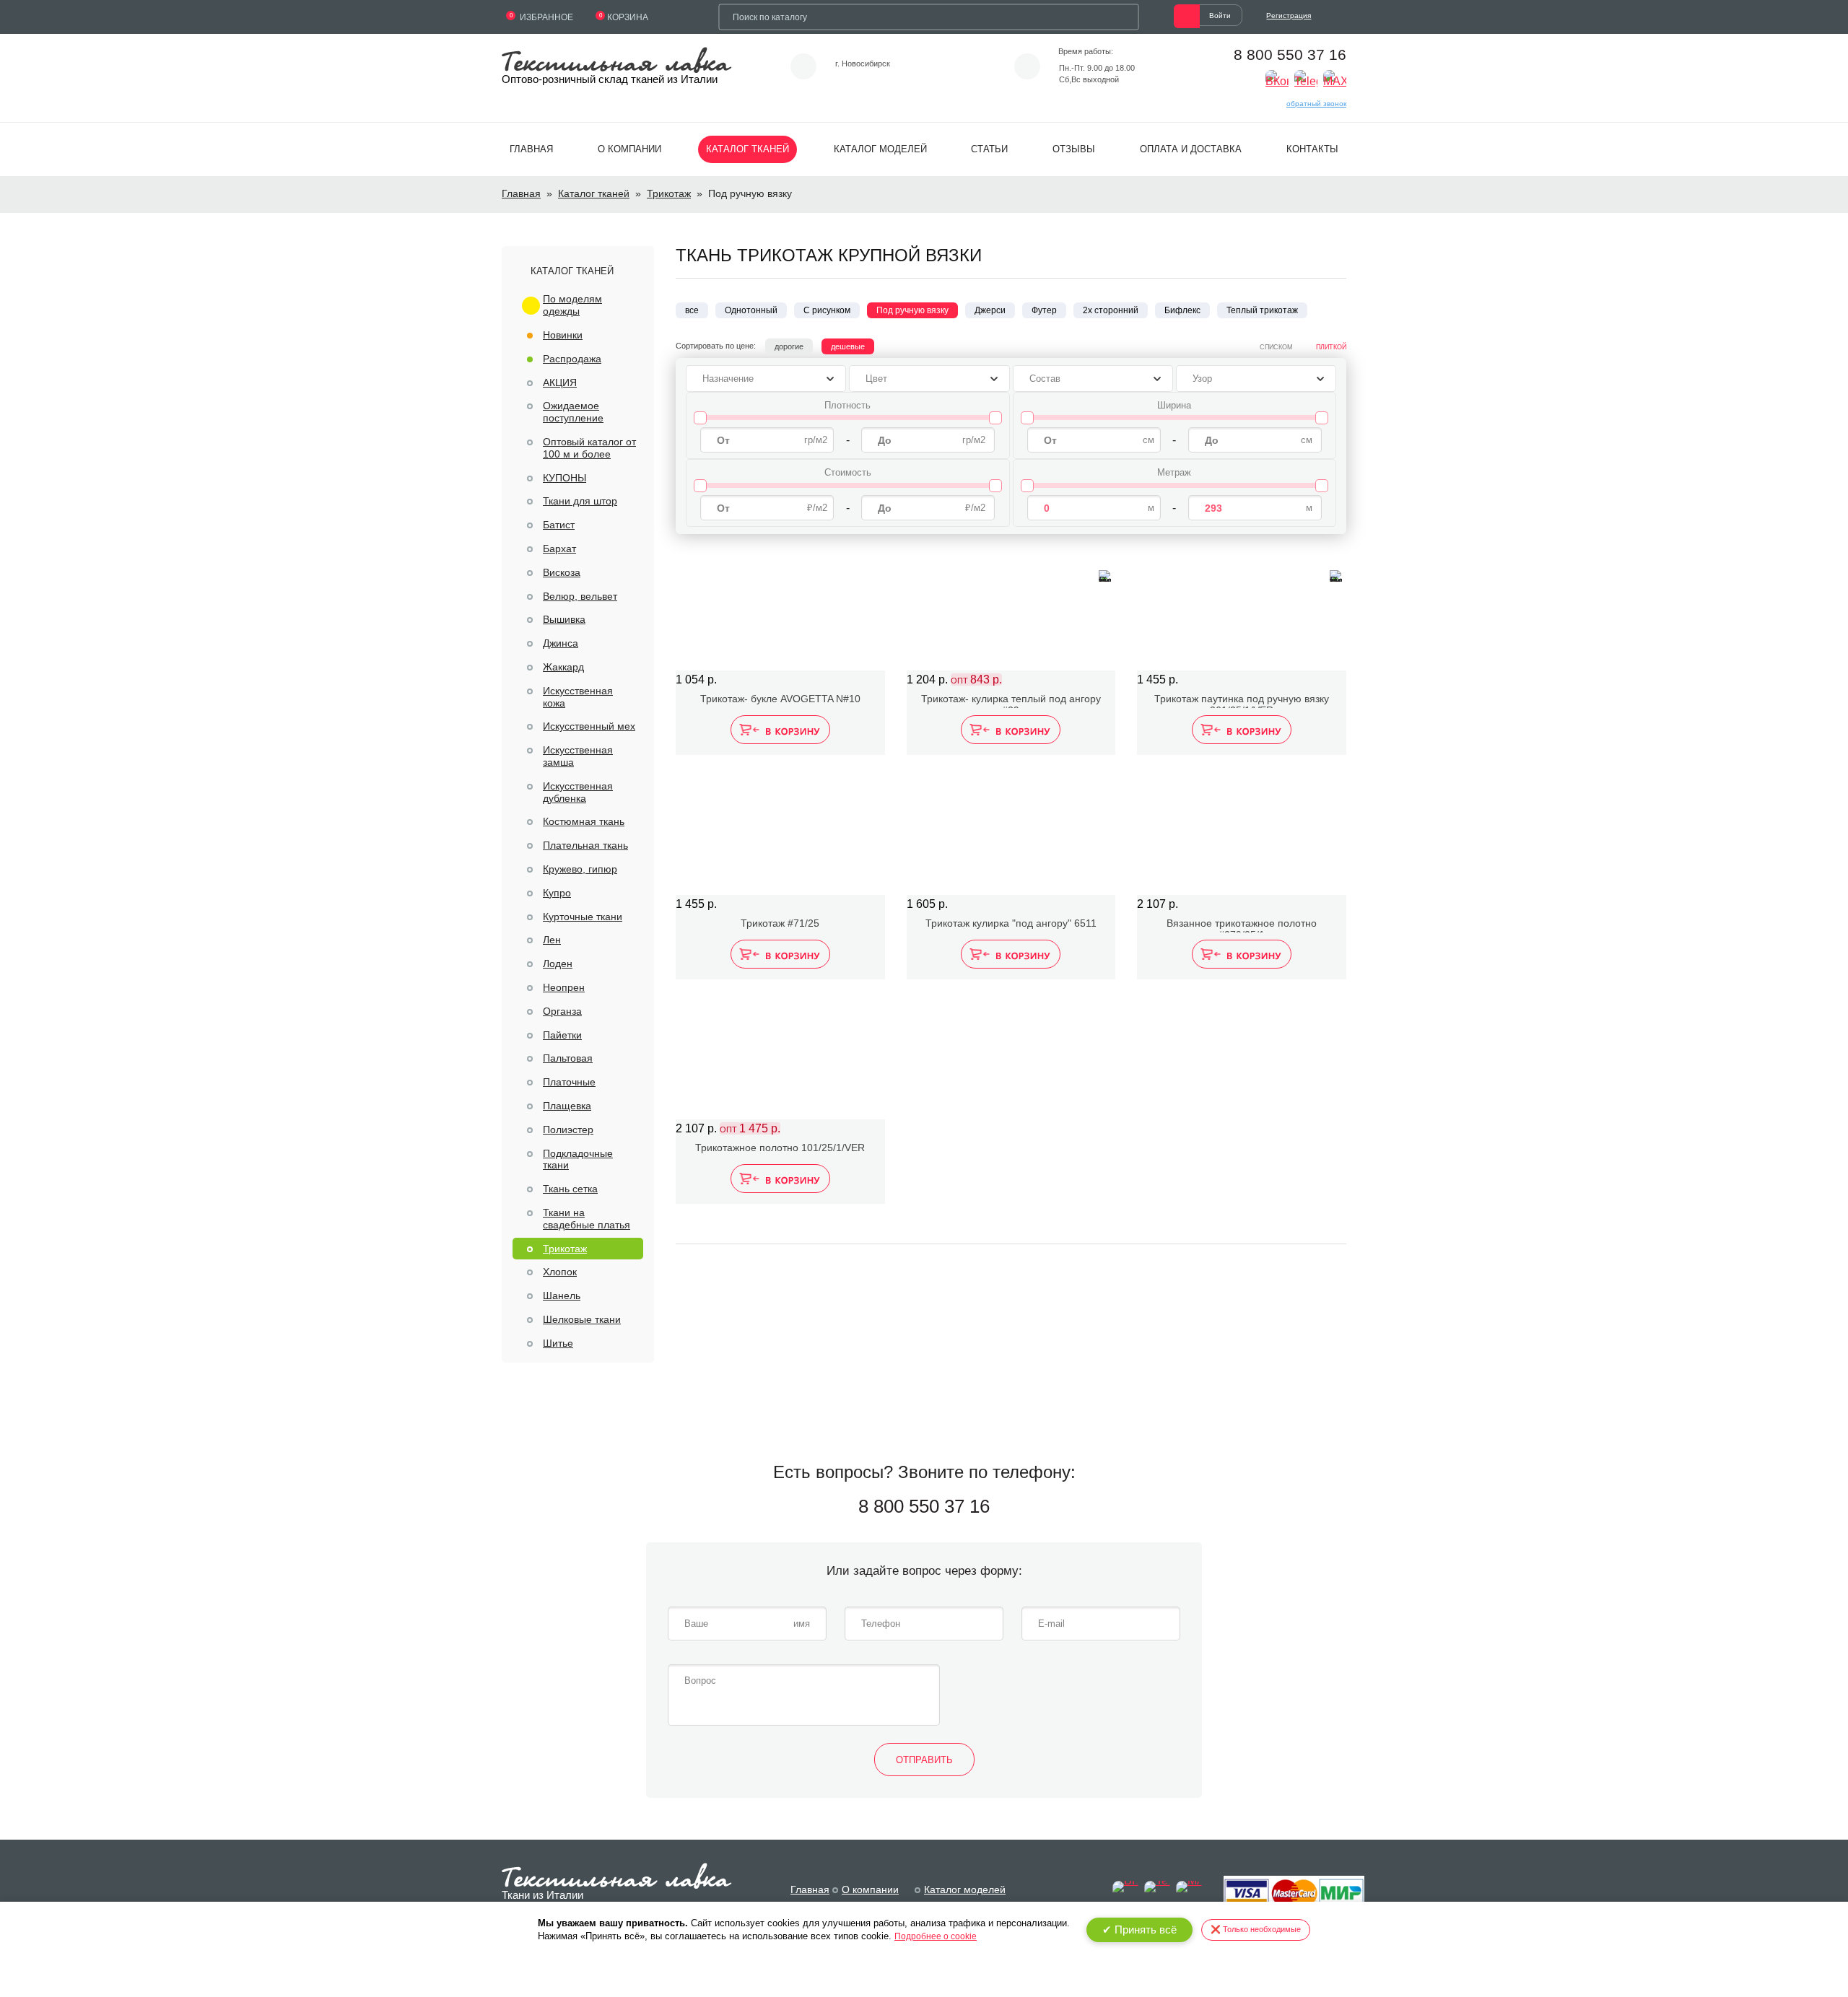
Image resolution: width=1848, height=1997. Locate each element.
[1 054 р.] (780, 611)
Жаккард (563, 667)
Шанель (562, 1295)
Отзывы (1074, 149)
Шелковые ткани (582, 1319)
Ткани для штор (580, 501)
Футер (1044, 310)
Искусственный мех (589, 726)
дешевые (848, 346)
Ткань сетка (570, 1189)
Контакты (1312, 149)
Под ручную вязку (912, 310)
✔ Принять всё (1139, 1930)
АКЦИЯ (560, 383)
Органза (562, 1011)
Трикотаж (669, 193)
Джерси (990, 310)
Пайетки (562, 1035)
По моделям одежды (572, 305)
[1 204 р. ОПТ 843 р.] (1011, 611)
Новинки (563, 335)
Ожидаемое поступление (573, 412)
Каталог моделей (880, 149)
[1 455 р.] (1242, 611)
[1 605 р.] (1011, 836)
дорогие (789, 346)
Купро (557, 893)
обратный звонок (1316, 104)
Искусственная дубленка (578, 792)
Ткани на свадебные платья (587, 1219)
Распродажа (572, 359)
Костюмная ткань (584, 821)
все (692, 310)
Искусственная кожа (578, 697)
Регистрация (1289, 16)
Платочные (569, 1082)
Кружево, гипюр (580, 869)
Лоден (558, 963)
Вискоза (562, 572)
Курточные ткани (583, 917)
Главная (531, 149)
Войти (1220, 16)
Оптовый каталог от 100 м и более (589, 448)
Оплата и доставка (1191, 149)
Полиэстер (568, 1129)
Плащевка (567, 1106)
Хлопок (560, 1272)
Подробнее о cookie (936, 1936)
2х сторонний (1111, 310)
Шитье (558, 1343)
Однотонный (751, 310)
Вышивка (564, 619)
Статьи (989, 149)
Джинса (561, 643)
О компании (629, 149)
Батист (559, 525)
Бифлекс (1182, 310)
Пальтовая (568, 1058)
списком (1276, 347)
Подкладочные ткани (578, 1159)
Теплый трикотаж (1262, 310)
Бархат (559, 549)
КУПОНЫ (565, 478)
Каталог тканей (748, 149)
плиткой (1331, 347)
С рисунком (827, 310)
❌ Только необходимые (1256, 1929)
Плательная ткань (585, 845)
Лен (552, 940)
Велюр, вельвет (580, 596)
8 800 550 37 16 (1290, 54)
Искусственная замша (578, 756)
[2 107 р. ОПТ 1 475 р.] (780, 1060)
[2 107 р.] (1242, 836)
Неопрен (564, 987)
